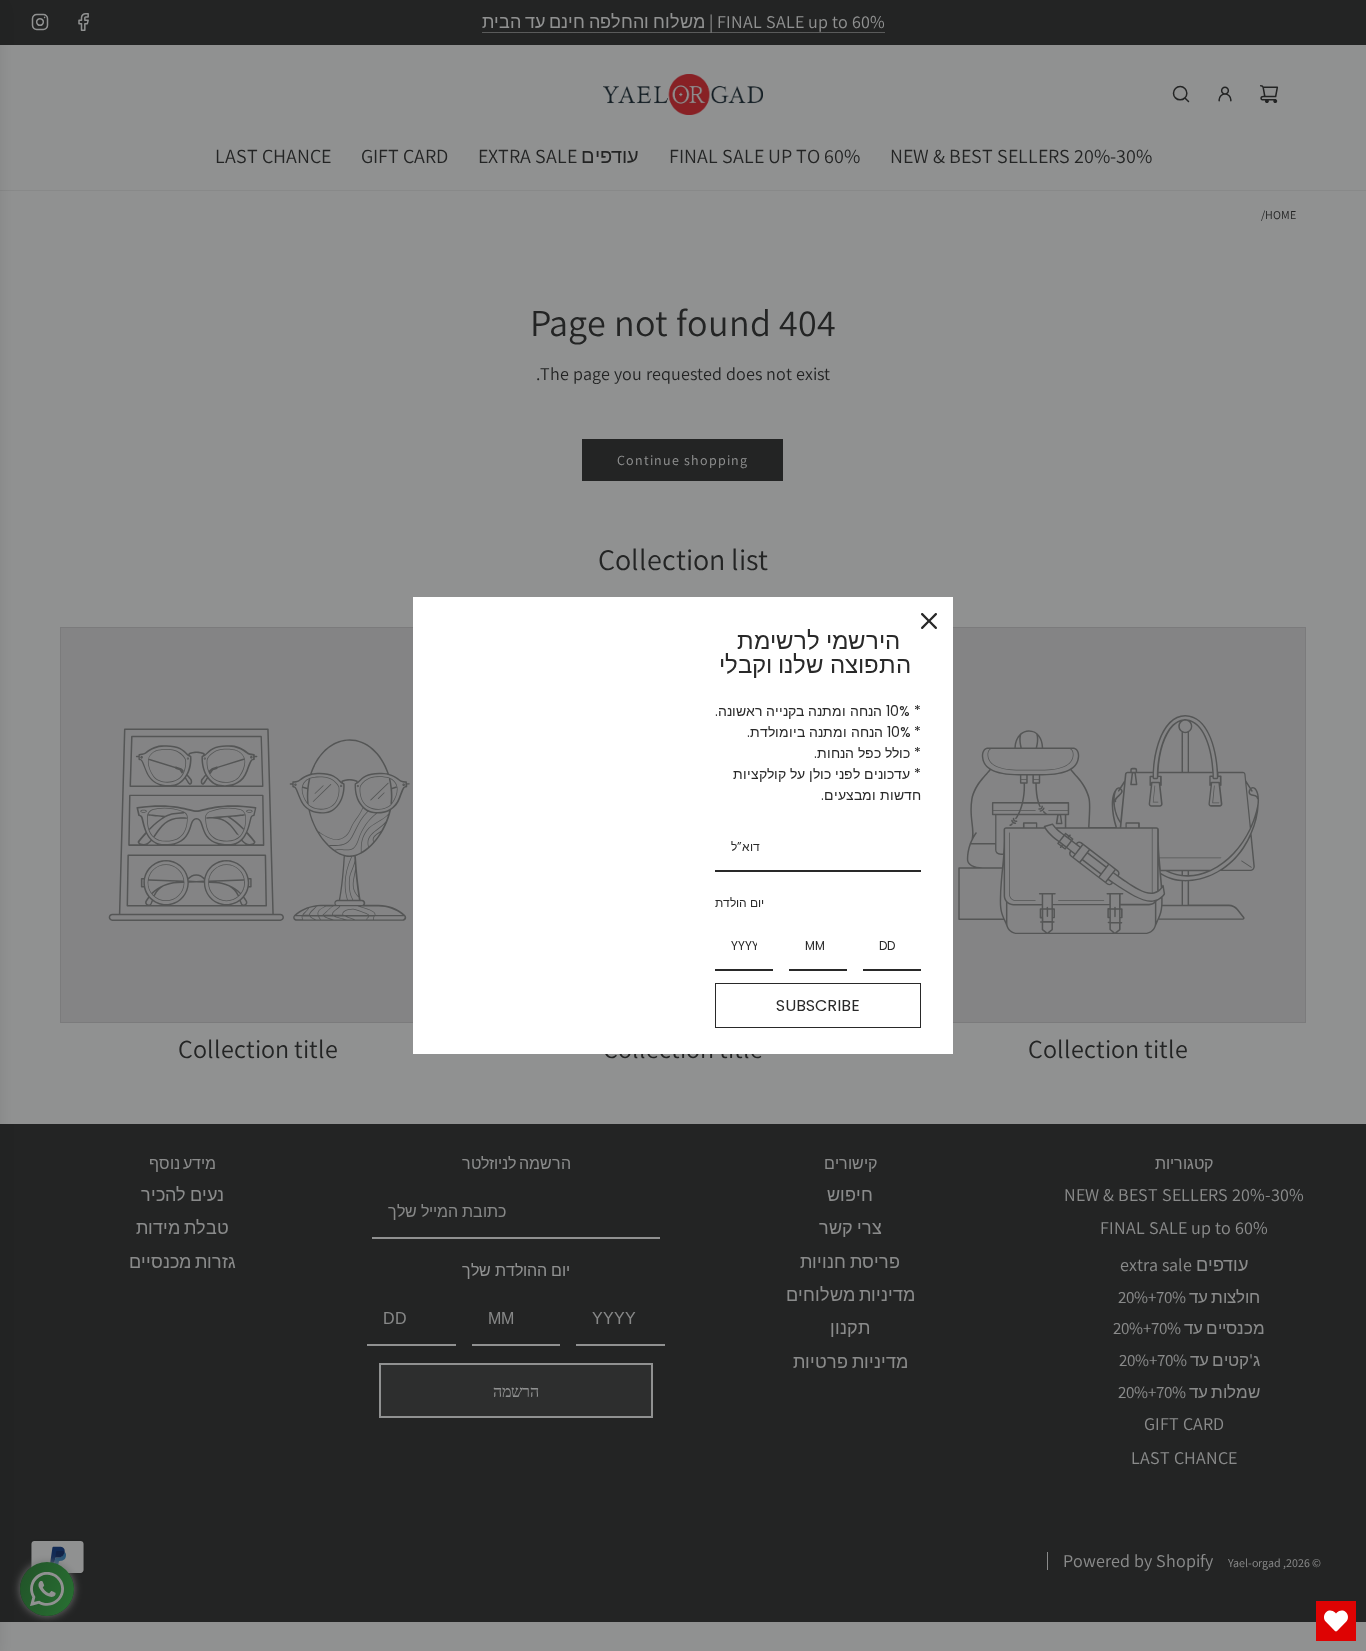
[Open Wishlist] (1336, 1621)
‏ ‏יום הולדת (741, 902)
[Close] (929, 621)
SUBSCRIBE (818, 1005)
